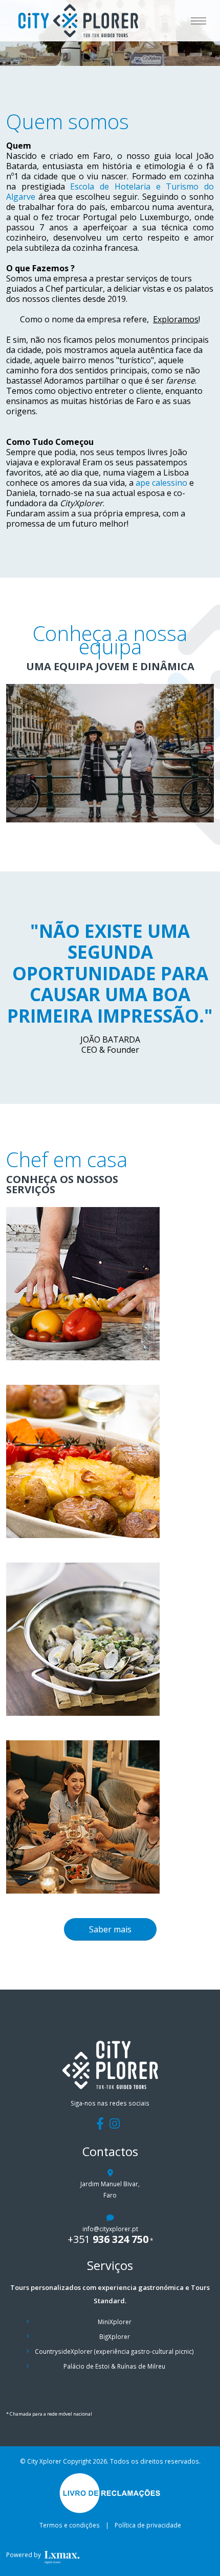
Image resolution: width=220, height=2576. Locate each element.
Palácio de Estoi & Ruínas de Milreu (114, 2366)
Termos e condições (70, 2525)
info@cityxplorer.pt (110, 2229)
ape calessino (161, 483)
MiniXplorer (115, 2322)
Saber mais (110, 1929)
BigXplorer (115, 2336)
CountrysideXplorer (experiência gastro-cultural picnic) (114, 2351)
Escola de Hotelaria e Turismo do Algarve (110, 192)
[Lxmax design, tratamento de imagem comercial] (78, 2555)
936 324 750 (108, 2239)
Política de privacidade (148, 2525)
